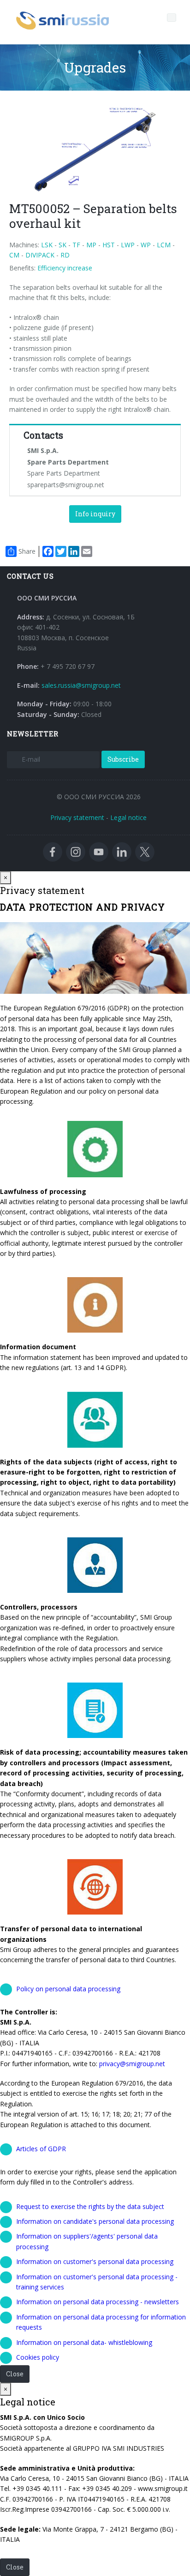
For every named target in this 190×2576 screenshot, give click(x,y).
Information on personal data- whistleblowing (84, 2342)
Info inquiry (95, 514)
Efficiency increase (65, 268)
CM (14, 255)
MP (91, 245)
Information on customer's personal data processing (95, 2261)
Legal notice (128, 817)
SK (62, 245)
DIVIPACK (40, 255)
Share (27, 551)
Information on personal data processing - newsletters (98, 2302)
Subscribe (123, 759)
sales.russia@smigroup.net (81, 685)
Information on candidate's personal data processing (95, 2221)
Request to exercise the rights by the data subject (90, 2206)
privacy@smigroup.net (132, 2064)
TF (76, 245)
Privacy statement (77, 817)
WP (146, 245)
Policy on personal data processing (68, 1989)
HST (109, 245)
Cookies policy (38, 2357)
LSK (47, 245)
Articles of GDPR (41, 2149)
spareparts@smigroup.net (66, 485)
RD (65, 255)
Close (15, 2374)
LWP (128, 245)
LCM (164, 245)
